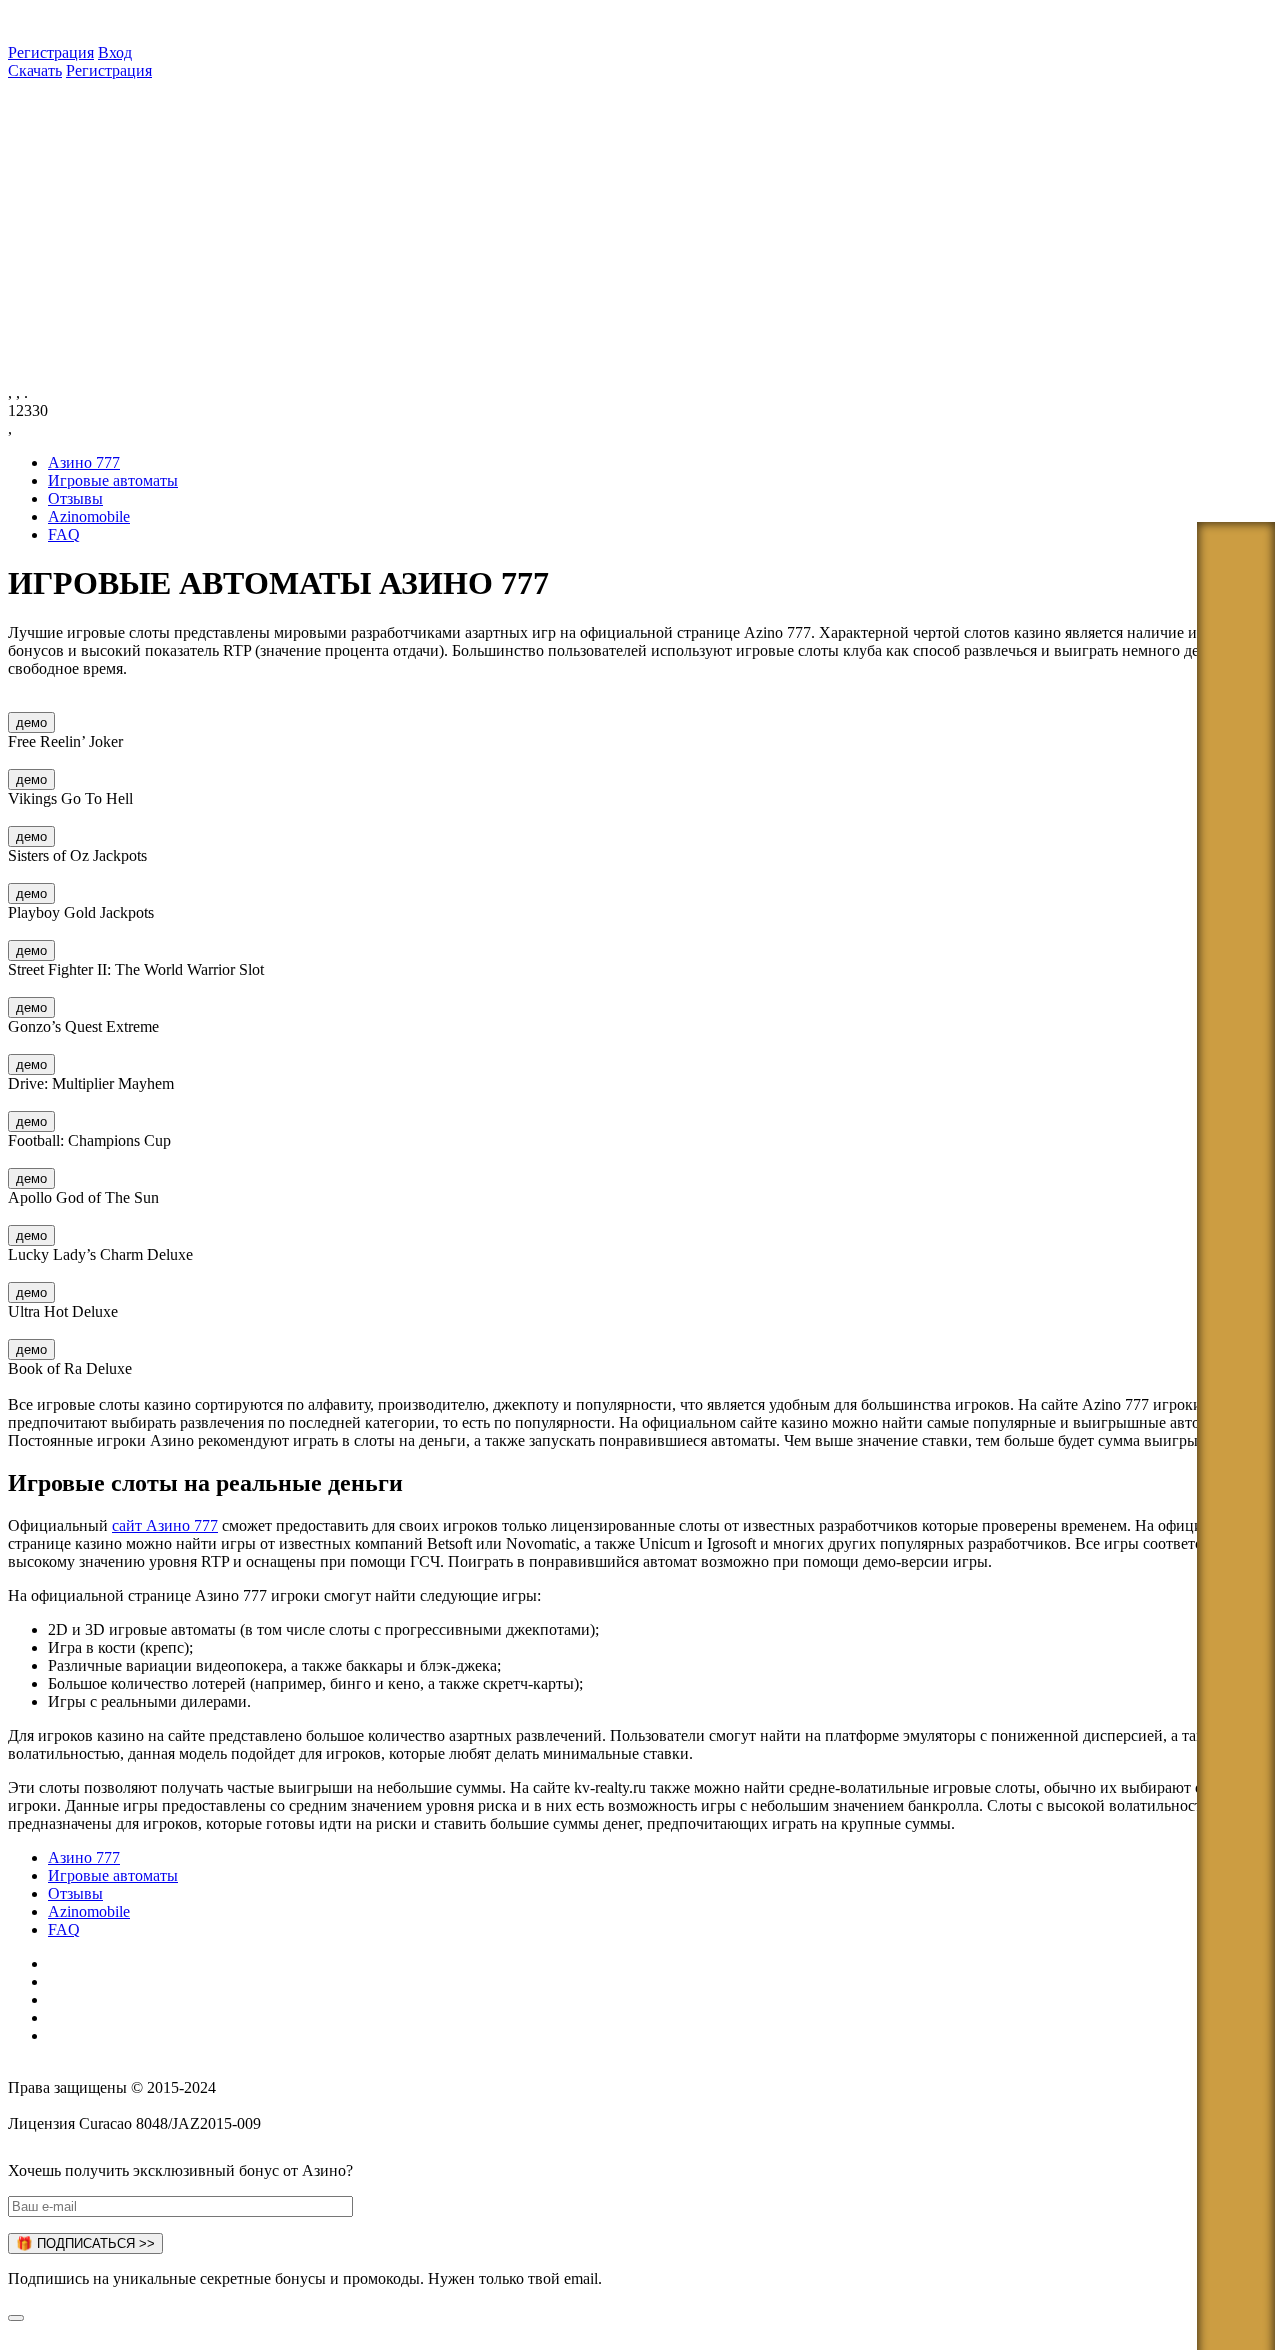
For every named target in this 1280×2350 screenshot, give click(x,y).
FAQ (64, 534)
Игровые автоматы (113, 480)
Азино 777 (84, 462)
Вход (115, 52)
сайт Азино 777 (165, 1525)
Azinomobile (89, 516)
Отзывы (75, 498)
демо (31, 722)
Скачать (35, 70)
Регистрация (51, 52)
